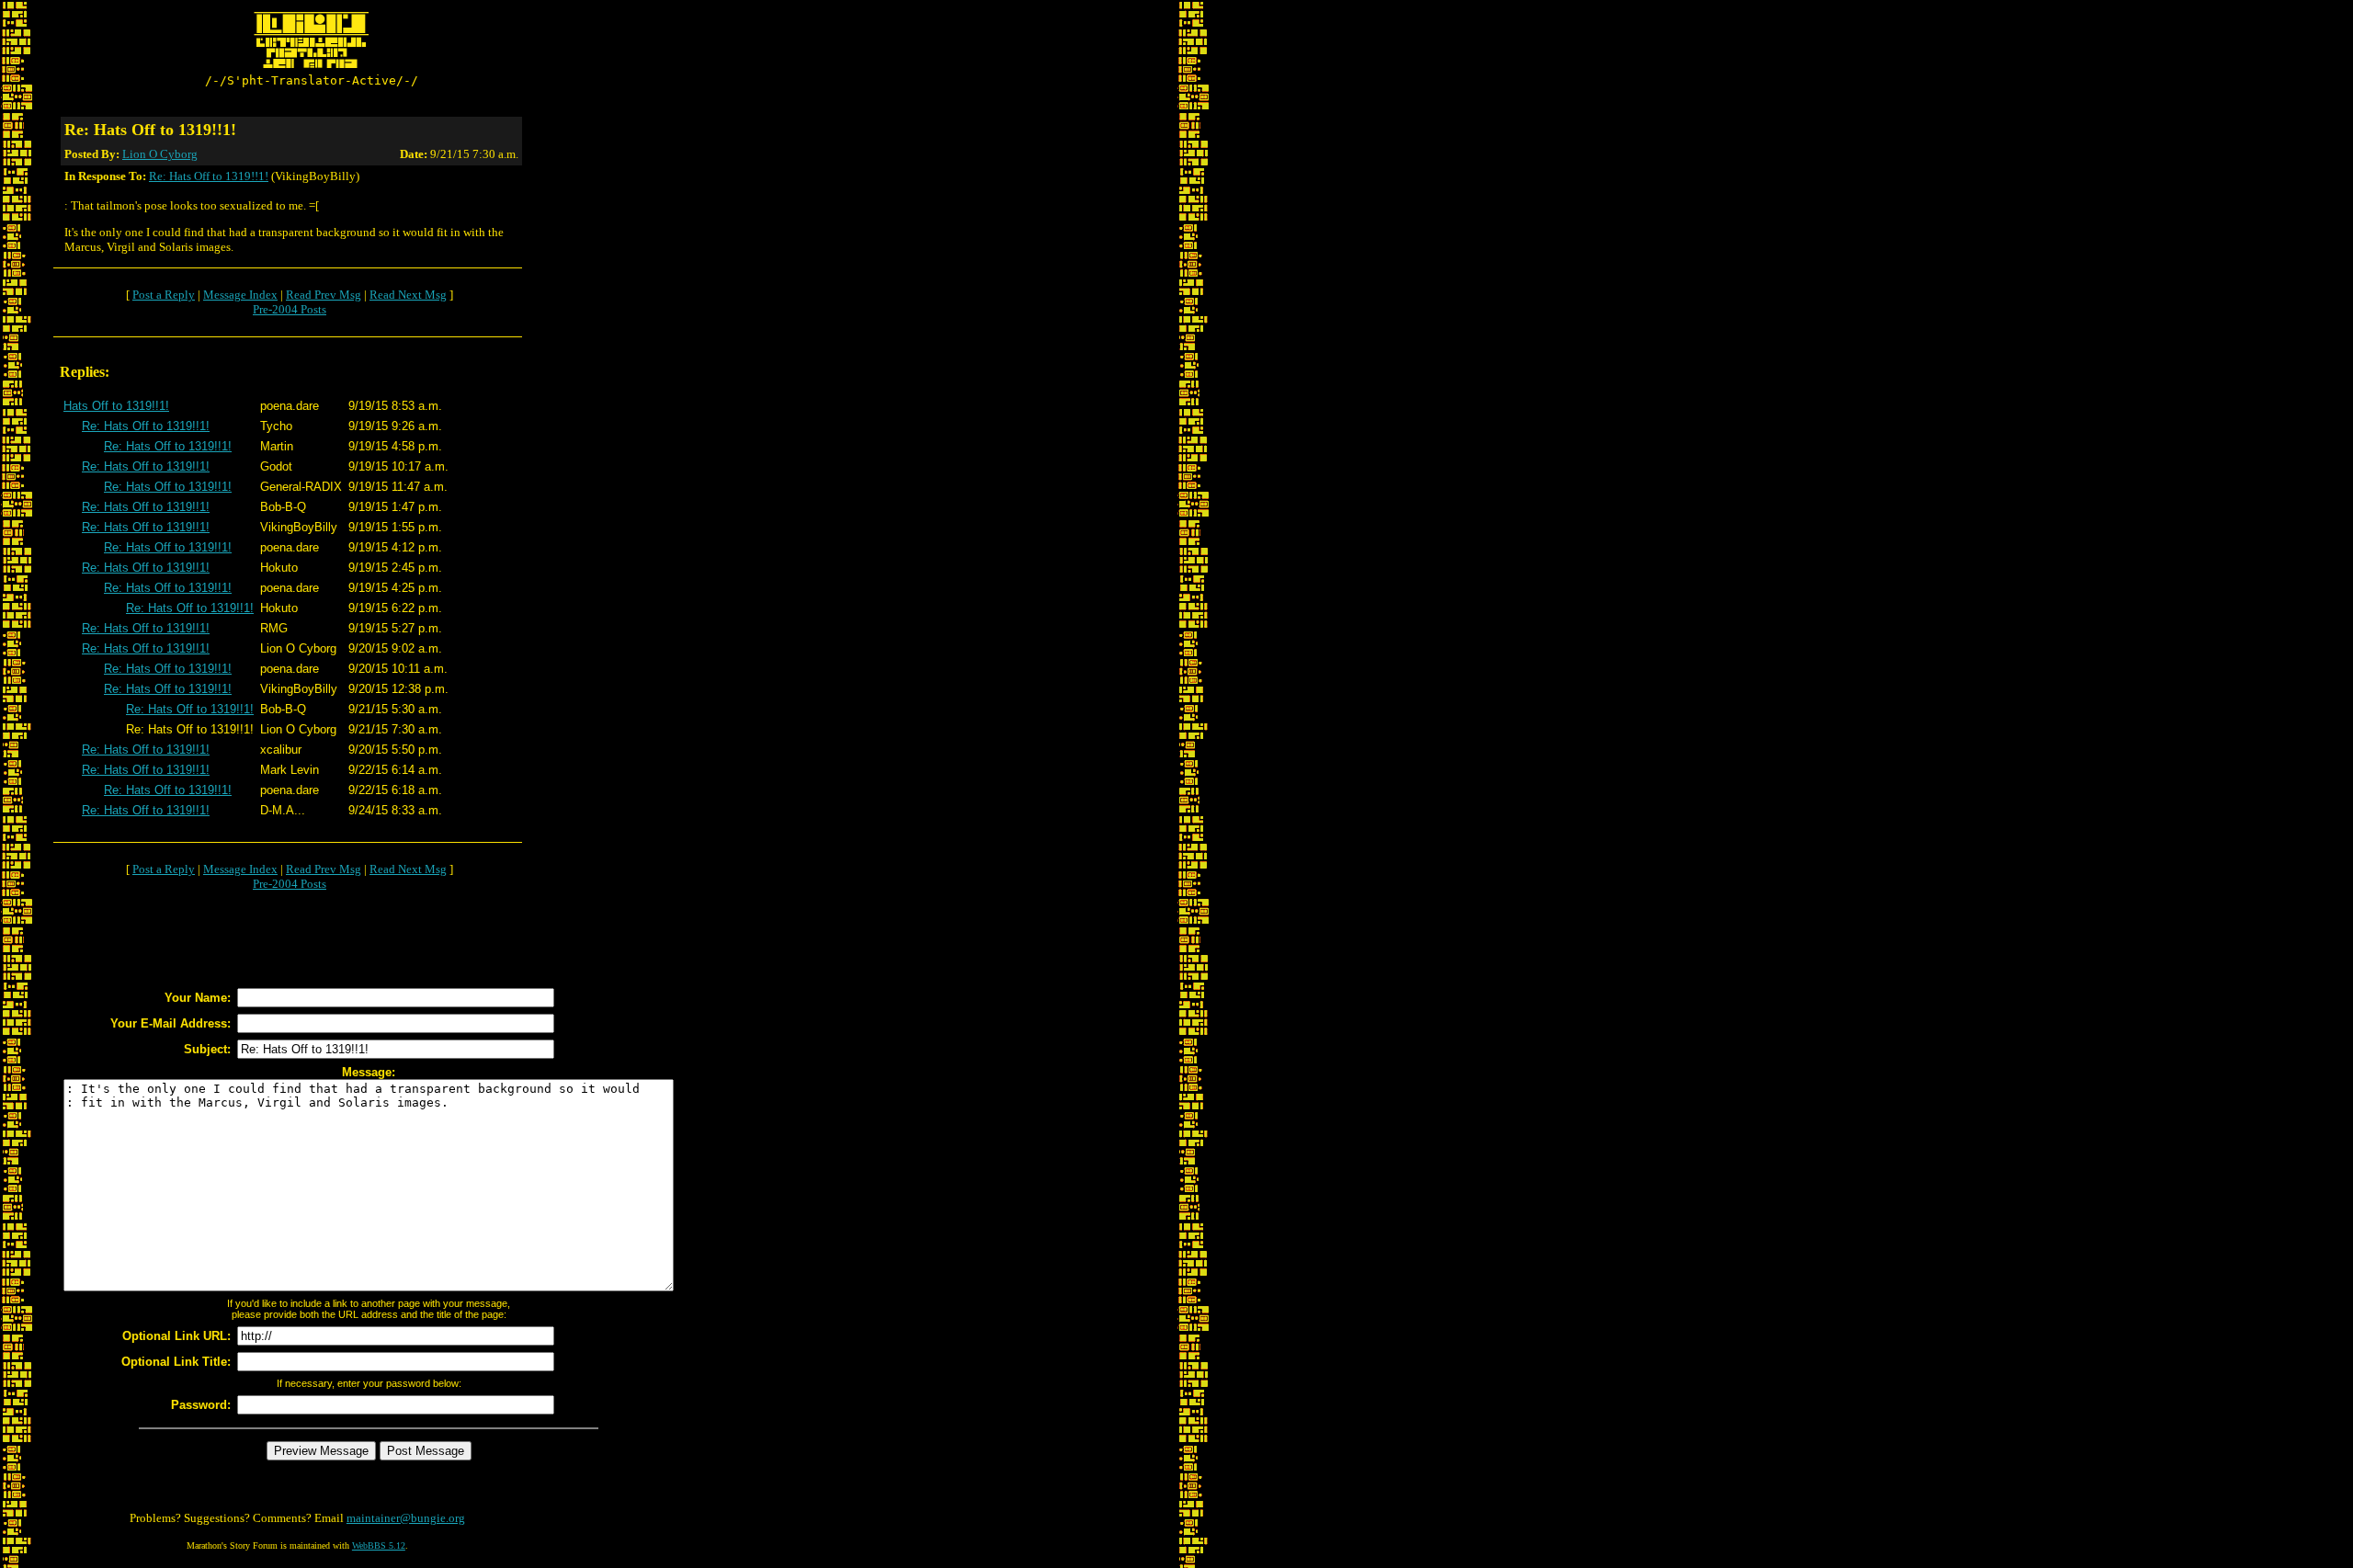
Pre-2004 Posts (290, 309)
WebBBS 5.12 (379, 1545)
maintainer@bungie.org (406, 1518)
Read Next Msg (408, 295)
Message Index (240, 295)
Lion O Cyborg (160, 154)
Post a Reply (164, 295)
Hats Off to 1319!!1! (116, 406)
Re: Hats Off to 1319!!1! (209, 176)
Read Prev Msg (324, 295)
